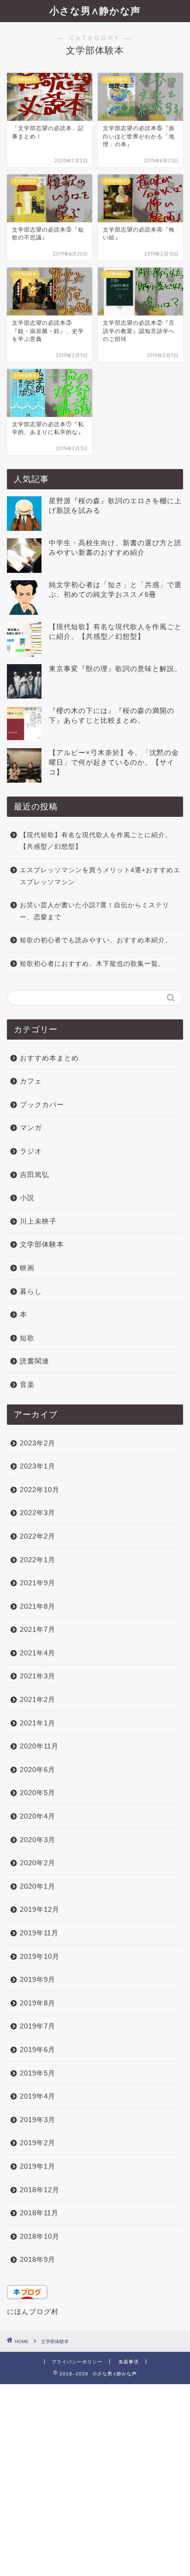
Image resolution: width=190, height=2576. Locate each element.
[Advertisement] (95, 2479)
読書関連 (35, 1361)
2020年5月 (38, 1793)
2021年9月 (38, 1583)
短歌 (27, 1338)
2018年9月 (38, 2259)
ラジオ (31, 1151)
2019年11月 (39, 1933)
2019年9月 (38, 1979)
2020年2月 (38, 1863)
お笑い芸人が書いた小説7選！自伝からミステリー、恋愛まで (95, 911)
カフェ (31, 1081)
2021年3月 (38, 1676)
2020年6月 (38, 1770)
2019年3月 (38, 2120)
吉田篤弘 (35, 1175)
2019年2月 (38, 2143)
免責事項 (129, 2362)
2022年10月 (40, 1490)
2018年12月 (40, 2190)
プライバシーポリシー (77, 2362)
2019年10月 (40, 1956)
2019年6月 (38, 2049)
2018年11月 (39, 2213)
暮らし (31, 1291)
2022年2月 (38, 1536)
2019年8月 (38, 2003)
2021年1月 (38, 1723)
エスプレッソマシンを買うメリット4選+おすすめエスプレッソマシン (100, 876)
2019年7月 (38, 2026)
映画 (27, 1268)
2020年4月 (38, 1816)
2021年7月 (38, 1629)
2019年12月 (40, 1909)
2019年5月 (38, 2073)
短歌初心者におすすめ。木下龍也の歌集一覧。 (92, 964)
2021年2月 (38, 1699)
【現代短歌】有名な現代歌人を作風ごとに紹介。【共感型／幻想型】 (96, 841)
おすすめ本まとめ (49, 1058)
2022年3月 (38, 1513)
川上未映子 (38, 1221)
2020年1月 (38, 1886)
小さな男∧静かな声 (95, 11)
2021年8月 (38, 1606)
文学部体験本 (42, 1244)
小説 (27, 1198)
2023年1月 (38, 1466)
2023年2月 (38, 1443)
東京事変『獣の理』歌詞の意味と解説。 (115, 669)
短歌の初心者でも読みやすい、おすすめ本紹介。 (96, 940)
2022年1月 (38, 1560)
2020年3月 (38, 1840)
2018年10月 (40, 2236)
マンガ (31, 1127)
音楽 (27, 1384)
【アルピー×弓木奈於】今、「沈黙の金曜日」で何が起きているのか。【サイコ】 (114, 762)
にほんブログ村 (33, 2311)
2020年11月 (39, 1746)
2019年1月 (38, 2166)
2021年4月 (38, 1653)
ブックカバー (42, 1104)
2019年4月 (38, 2096)
